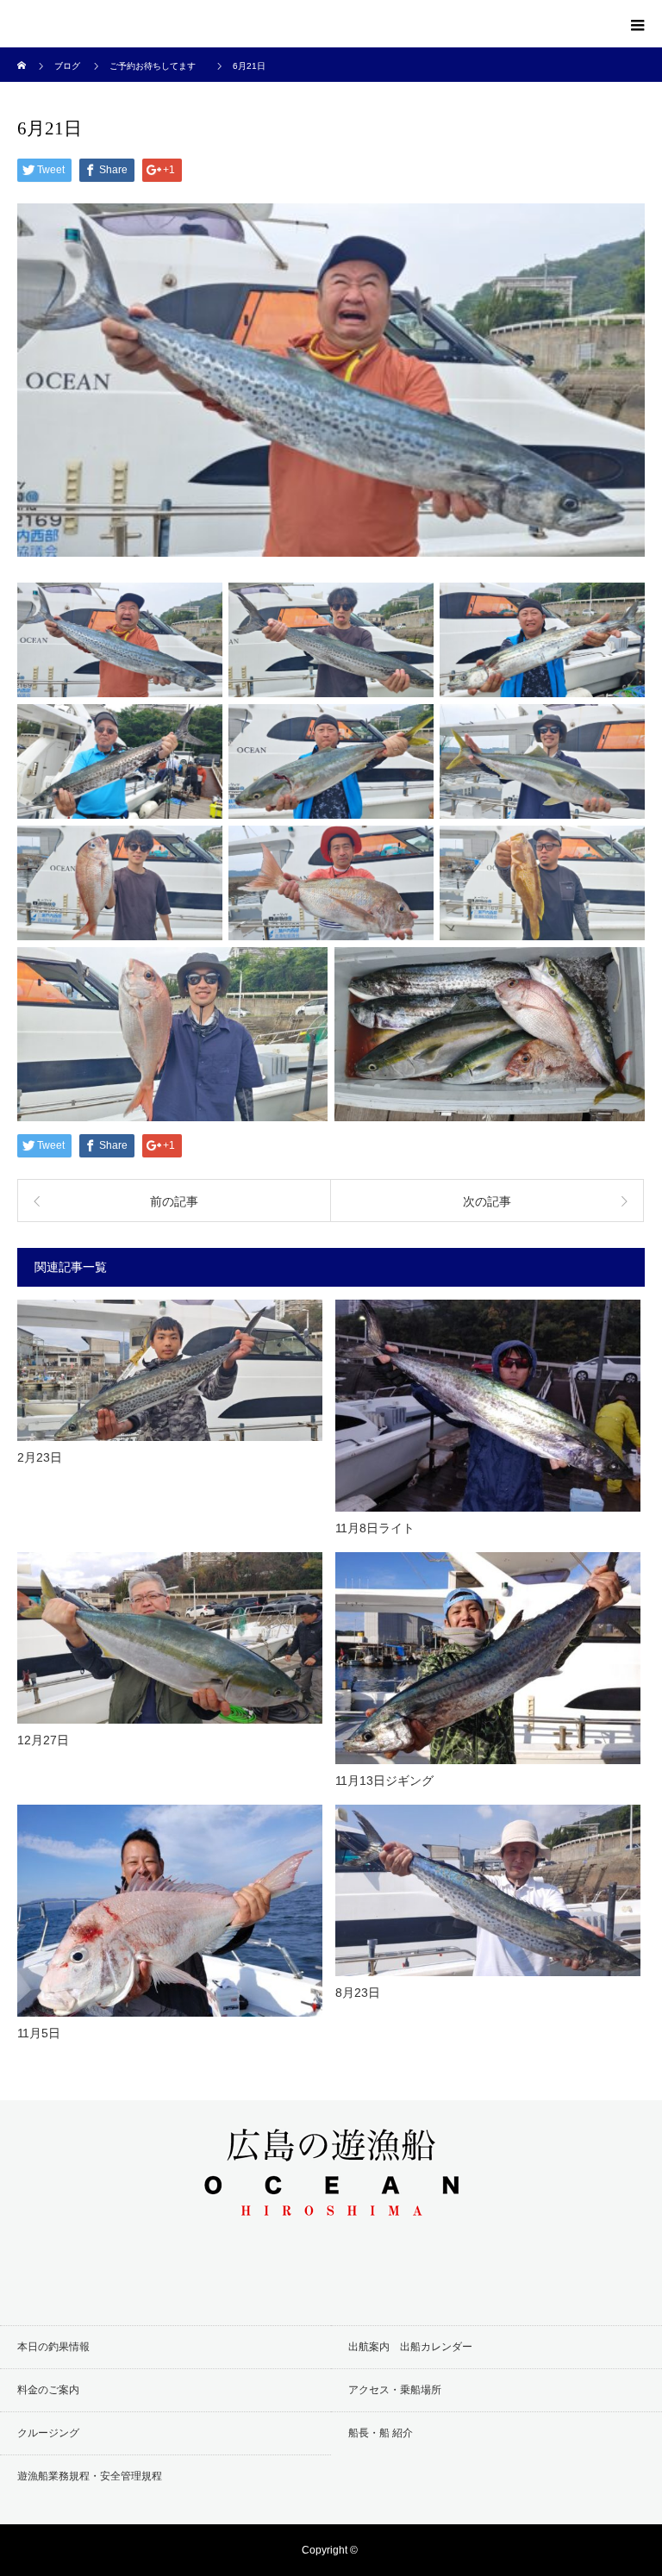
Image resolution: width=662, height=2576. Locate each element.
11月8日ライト (375, 1528)
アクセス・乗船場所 (395, 2390)
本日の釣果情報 (53, 2347)
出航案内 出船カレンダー (410, 2347)
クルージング (48, 2433)
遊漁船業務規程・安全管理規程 (90, 2476)
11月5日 (39, 2033)
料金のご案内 (48, 2390)
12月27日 (43, 1740)
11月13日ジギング (384, 1781)
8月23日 (358, 1993)
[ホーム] (23, 54)
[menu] (638, 24)
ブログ (67, 66)
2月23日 (40, 1457)
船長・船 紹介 (381, 2433)
